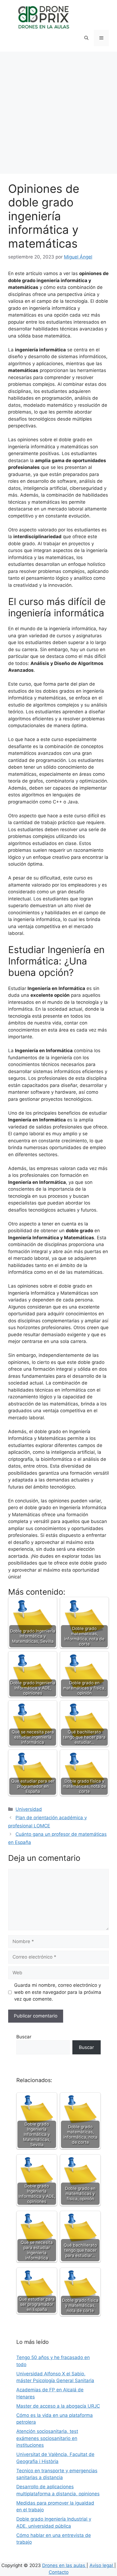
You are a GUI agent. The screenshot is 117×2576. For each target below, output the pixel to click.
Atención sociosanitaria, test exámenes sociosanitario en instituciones (47, 2438)
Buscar (24, 2037)
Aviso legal (102, 2565)
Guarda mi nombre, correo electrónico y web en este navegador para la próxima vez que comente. (58, 1992)
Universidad (29, 1809)
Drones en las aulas (64, 2565)
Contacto (59, 2572)
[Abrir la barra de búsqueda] (86, 38)
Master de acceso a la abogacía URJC (58, 2406)
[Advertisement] (59, 113)
